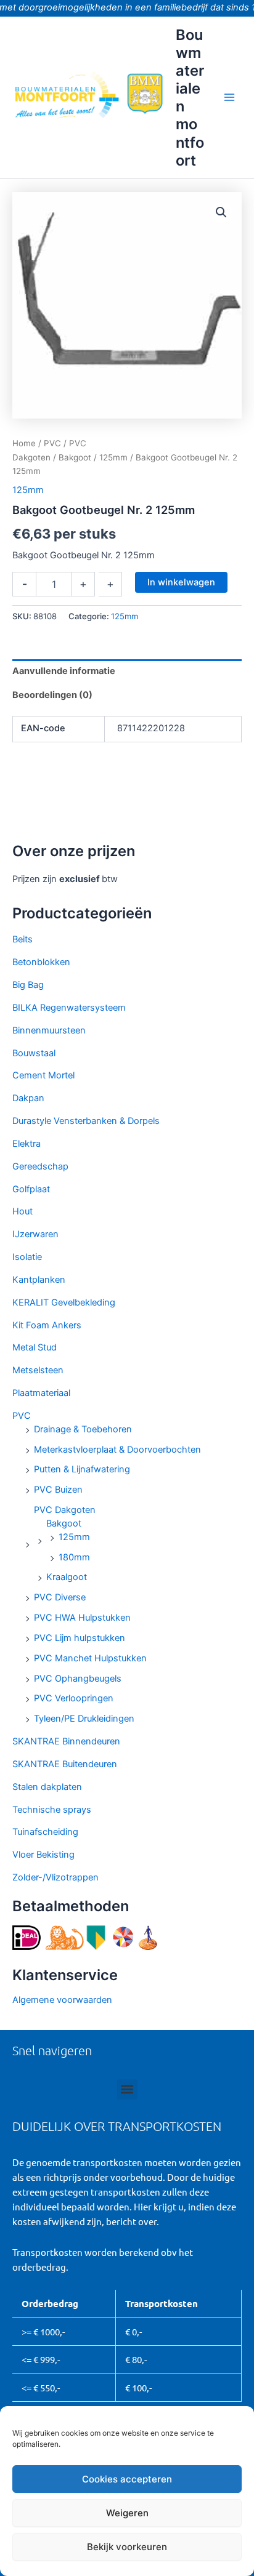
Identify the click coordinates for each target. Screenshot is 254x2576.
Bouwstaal (34, 1053)
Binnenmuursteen (49, 1030)
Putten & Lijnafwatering (82, 1469)
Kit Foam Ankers (47, 1325)
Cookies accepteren (127, 2479)
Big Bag (28, 985)
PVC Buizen (58, 1490)
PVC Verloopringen (74, 1698)
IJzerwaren (35, 1234)
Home (24, 443)
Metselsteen (38, 1370)
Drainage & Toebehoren (83, 1429)
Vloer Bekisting (43, 1855)
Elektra (27, 1144)
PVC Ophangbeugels (78, 1679)
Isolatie (27, 1257)
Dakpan (28, 1098)
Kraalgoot (67, 1577)
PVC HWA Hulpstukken (82, 1618)
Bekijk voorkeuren (127, 2547)
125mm (74, 1537)
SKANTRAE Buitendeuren (65, 1764)
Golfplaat (31, 1189)
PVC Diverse (60, 1597)
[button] (221, 212)
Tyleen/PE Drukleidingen (84, 1719)
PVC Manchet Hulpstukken (90, 1658)
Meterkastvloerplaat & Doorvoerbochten (117, 1450)
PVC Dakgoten (65, 1510)
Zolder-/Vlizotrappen (55, 1877)
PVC (22, 1416)
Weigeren (127, 2513)
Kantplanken (39, 1280)
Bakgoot (64, 1523)
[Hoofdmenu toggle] (229, 97)
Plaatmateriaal (41, 1393)
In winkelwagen (181, 582)
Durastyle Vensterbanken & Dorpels (86, 1121)
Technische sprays (52, 1810)
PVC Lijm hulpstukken (80, 1638)
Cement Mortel (43, 1075)
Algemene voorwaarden (62, 2000)
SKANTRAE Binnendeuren (66, 1741)
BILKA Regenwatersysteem (69, 1008)
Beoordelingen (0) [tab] (52, 695)
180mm (74, 1557)
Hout (23, 1211)
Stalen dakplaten (47, 1787)
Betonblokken (41, 962)
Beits (23, 939)
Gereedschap (40, 1166)
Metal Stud (35, 1347)
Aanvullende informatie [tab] (64, 671)
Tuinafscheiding (45, 1832)
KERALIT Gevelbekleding (64, 1302)
